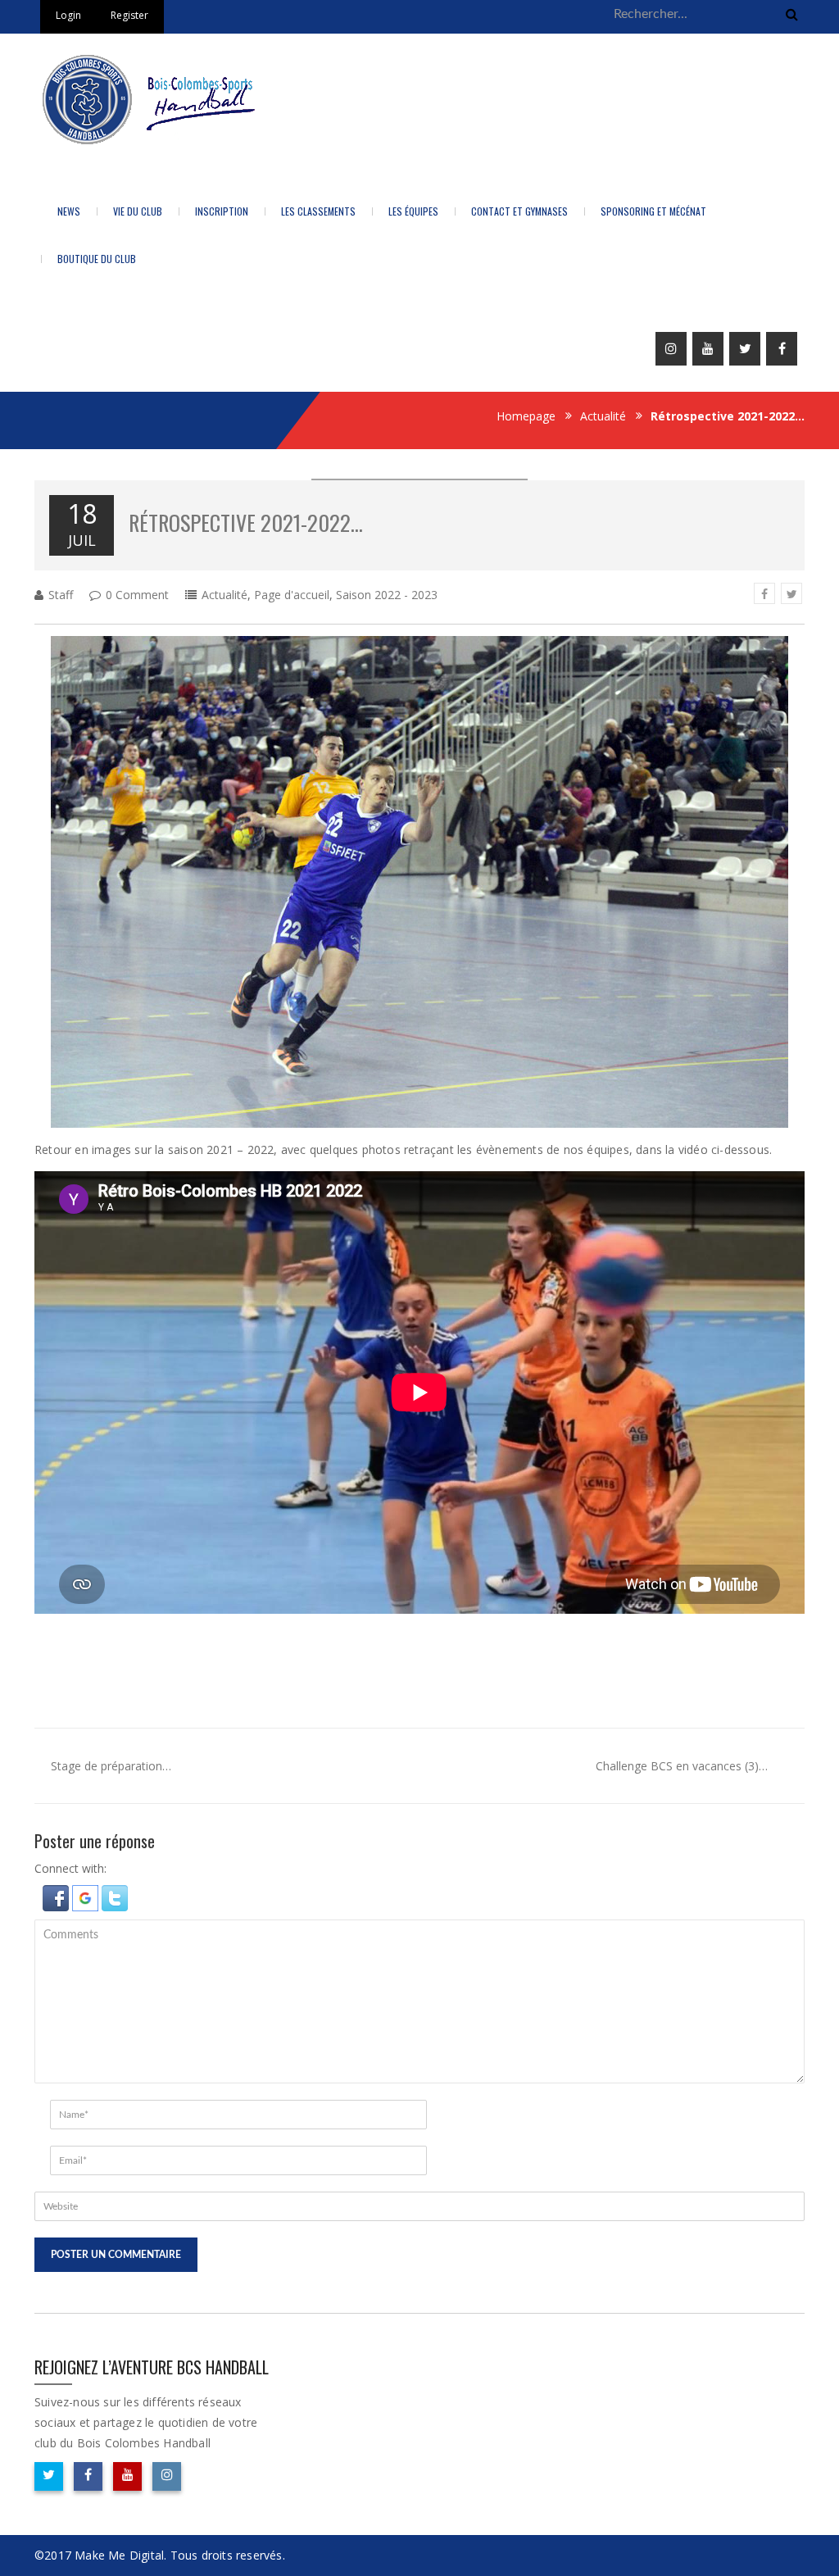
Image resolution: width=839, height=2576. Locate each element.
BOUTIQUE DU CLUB (97, 259)
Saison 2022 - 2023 (387, 595)
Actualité (603, 416)
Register (129, 15)
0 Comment (137, 595)
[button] (57, 1897)
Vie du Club (138, 211)
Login (68, 15)
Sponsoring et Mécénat (653, 211)
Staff (61, 595)
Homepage (526, 416)
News (69, 211)
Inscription (222, 211)
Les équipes (413, 211)
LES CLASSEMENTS (318, 211)
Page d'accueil (292, 595)
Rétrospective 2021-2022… (246, 522)
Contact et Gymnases (519, 211)
